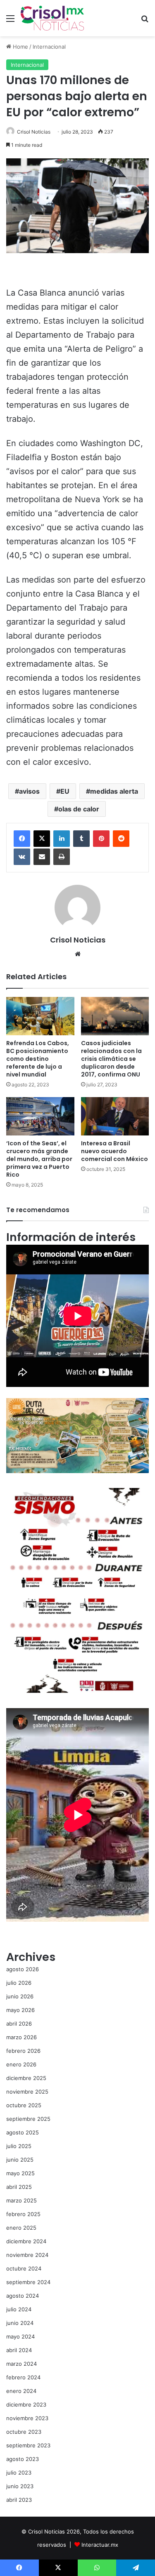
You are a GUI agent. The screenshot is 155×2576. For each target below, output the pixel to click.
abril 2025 (19, 2187)
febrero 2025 (23, 2214)
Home (20, 47)
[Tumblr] (81, 839)
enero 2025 (21, 2228)
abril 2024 (19, 2350)
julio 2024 (19, 2309)
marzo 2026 (21, 2037)
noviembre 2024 (27, 2255)
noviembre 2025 (27, 2092)
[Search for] (145, 21)
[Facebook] (22, 839)
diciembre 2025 (26, 2078)
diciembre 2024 (26, 2241)
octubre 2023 (24, 2432)
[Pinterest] (101, 839)
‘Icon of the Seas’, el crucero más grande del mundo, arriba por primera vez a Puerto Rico (39, 1159)
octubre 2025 (24, 2105)
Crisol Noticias (34, 132)
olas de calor (79, 809)
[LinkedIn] (62, 839)
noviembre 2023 (27, 2418)
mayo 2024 (20, 2336)
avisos (29, 791)
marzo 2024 (21, 2364)
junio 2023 (20, 2486)
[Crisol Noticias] (52, 18)
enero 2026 (21, 2064)
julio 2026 (19, 1983)
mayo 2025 (20, 2173)
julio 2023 (19, 2473)
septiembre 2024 (28, 2282)
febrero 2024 (23, 2377)
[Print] (62, 857)
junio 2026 (20, 1996)
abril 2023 (19, 2500)
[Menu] (10, 21)
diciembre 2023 (26, 2404)
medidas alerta (114, 791)
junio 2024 (20, 2323)
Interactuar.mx (100, 2545)
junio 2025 (20, 2160)
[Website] (78, 954)
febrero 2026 (23, 2051)
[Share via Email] (42, 857)
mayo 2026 (20, 2010)
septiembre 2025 (28, 2119)
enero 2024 (21, 2391)
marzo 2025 (21, 2200)
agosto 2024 (23, 2296)
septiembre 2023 (28, 2445)
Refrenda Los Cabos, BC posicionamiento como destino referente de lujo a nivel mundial (38, 1059)
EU (65, 791)
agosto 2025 (23, 2132)
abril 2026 (19, 2024)
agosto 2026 (23, 1969)
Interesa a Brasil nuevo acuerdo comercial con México (114, 1151)
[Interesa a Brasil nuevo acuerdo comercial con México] (115, 1116)
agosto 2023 (23, 2459)
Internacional (49, 47)
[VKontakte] (22, 857)
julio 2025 (19, 2146)
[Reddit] (121, 839)
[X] (42, 839)
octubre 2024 (24, 2268)
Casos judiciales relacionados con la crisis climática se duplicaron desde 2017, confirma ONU (111, 1059)
